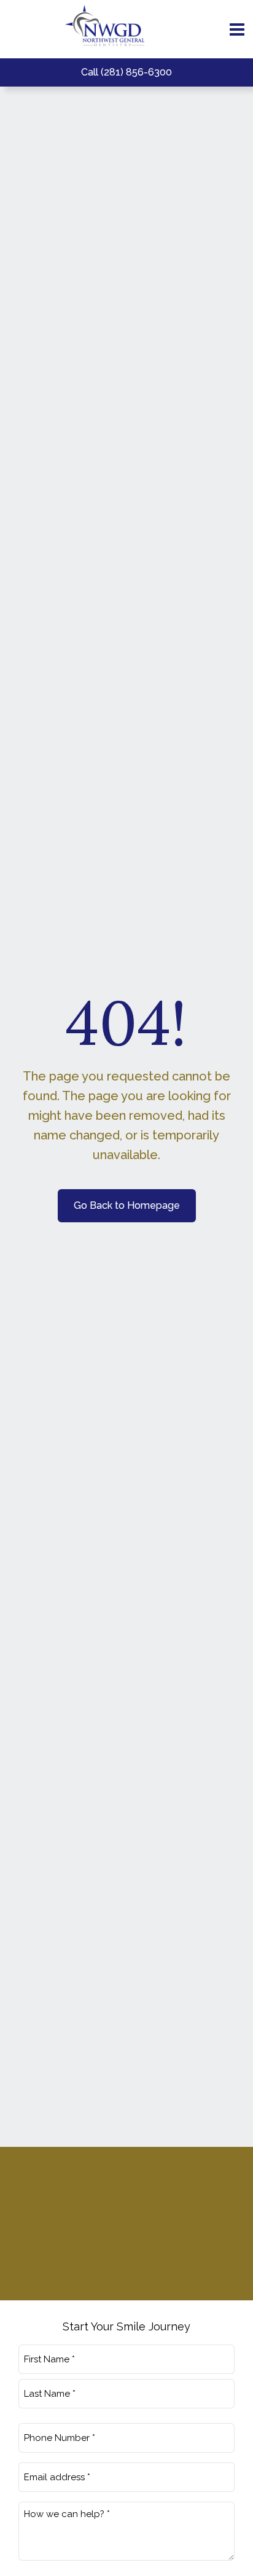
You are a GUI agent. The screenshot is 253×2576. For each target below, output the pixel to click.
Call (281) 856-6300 (126, 72)
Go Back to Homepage (127, 1205)
